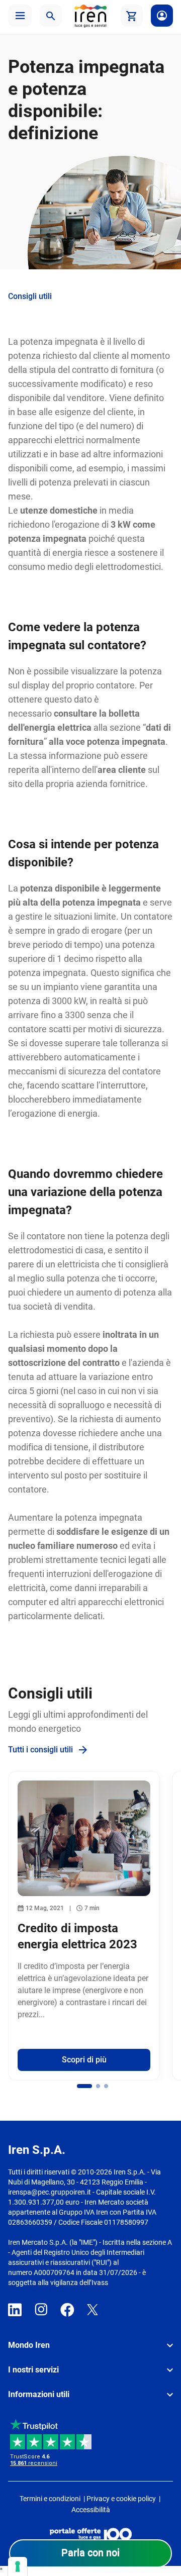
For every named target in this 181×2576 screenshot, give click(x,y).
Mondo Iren (29, 2345)
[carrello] (132, 16)
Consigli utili (30, 296)
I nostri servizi (33, 2370)
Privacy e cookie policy (121, 2499)
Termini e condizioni (50, 2499)
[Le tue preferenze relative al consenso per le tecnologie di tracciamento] (18, 2566)
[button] (20, 16)
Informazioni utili (39, 2394)
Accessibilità (91, 2510)
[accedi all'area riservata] (162, 16)
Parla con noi (90, 2552)
